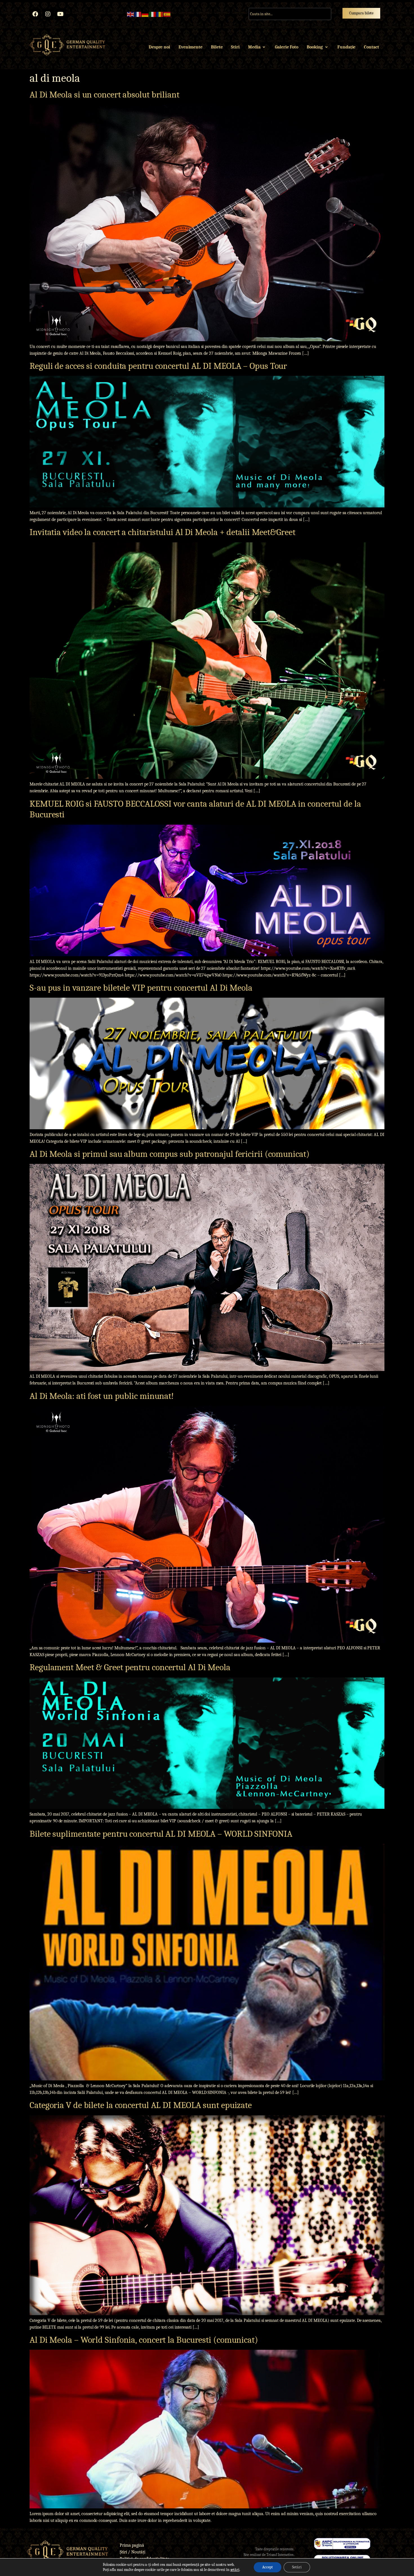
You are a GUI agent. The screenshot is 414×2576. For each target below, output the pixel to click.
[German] (145, 14)
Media (254, 47)
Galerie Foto (287, 47)
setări (235, 2570)
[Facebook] (35, 14)
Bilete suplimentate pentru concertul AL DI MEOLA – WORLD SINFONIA (161, 1834)
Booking (315, 47)
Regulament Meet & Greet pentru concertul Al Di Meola (130, 1667)
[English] (131, 14)
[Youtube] (61, 14)
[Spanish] (167, 14)
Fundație (346, 47)
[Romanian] (160, 14)
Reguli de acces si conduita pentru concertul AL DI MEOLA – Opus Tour (158, 366)
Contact (371, 47)
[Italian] (153, 14)
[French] (138, 14)
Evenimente (191, 47)
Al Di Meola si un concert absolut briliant (104, 95)
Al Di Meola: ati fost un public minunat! (102, 1396)
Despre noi (159, 47)
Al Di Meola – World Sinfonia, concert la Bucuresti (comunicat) (144, 2340)
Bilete (217, 47)
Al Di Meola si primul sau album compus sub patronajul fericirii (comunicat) (170, 1154)
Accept (268, 2567)
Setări (297, 2567)
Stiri (235, 47)
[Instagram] (48, 14)
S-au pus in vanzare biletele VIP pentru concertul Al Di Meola (141, 988)
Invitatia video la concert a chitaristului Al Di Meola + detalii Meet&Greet (163, 532)
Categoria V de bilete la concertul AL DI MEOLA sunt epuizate (141, 2105)
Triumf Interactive (280, 2555)
